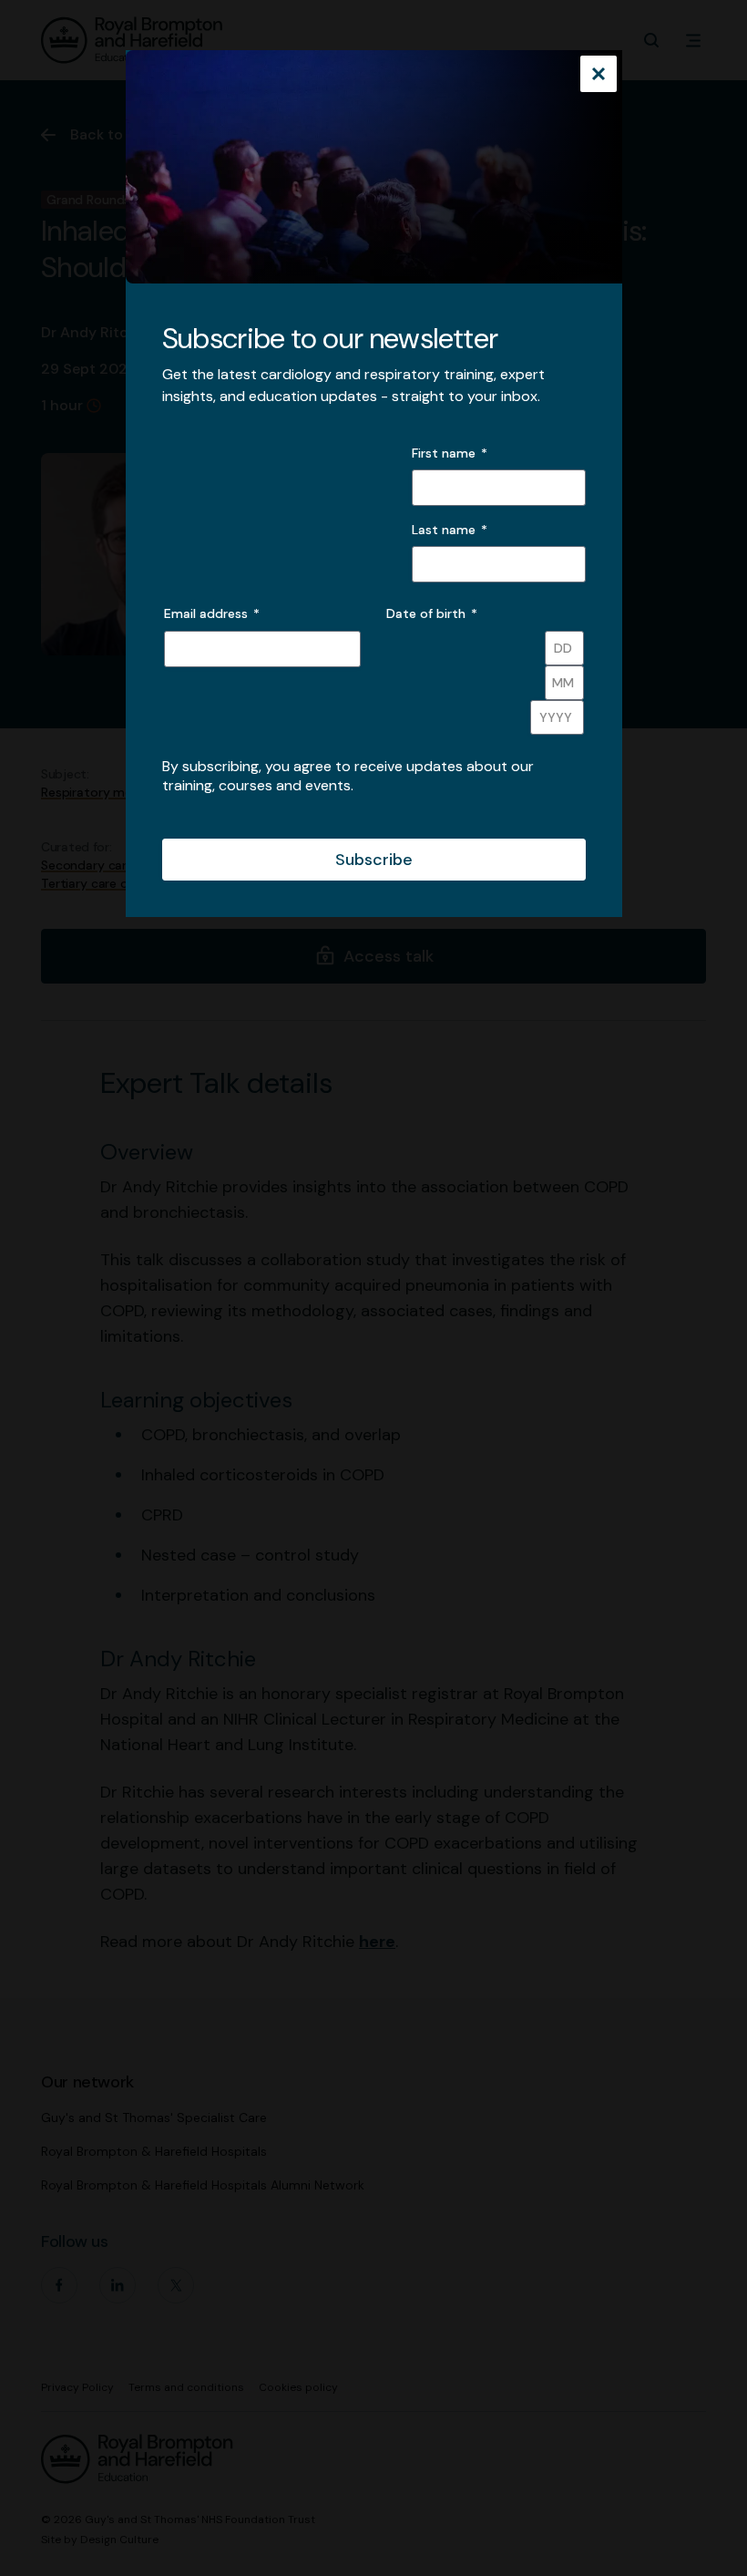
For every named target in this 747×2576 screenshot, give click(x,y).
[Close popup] (599, 76)
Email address (212, 613)
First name (444, 453)
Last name (444, 530)
